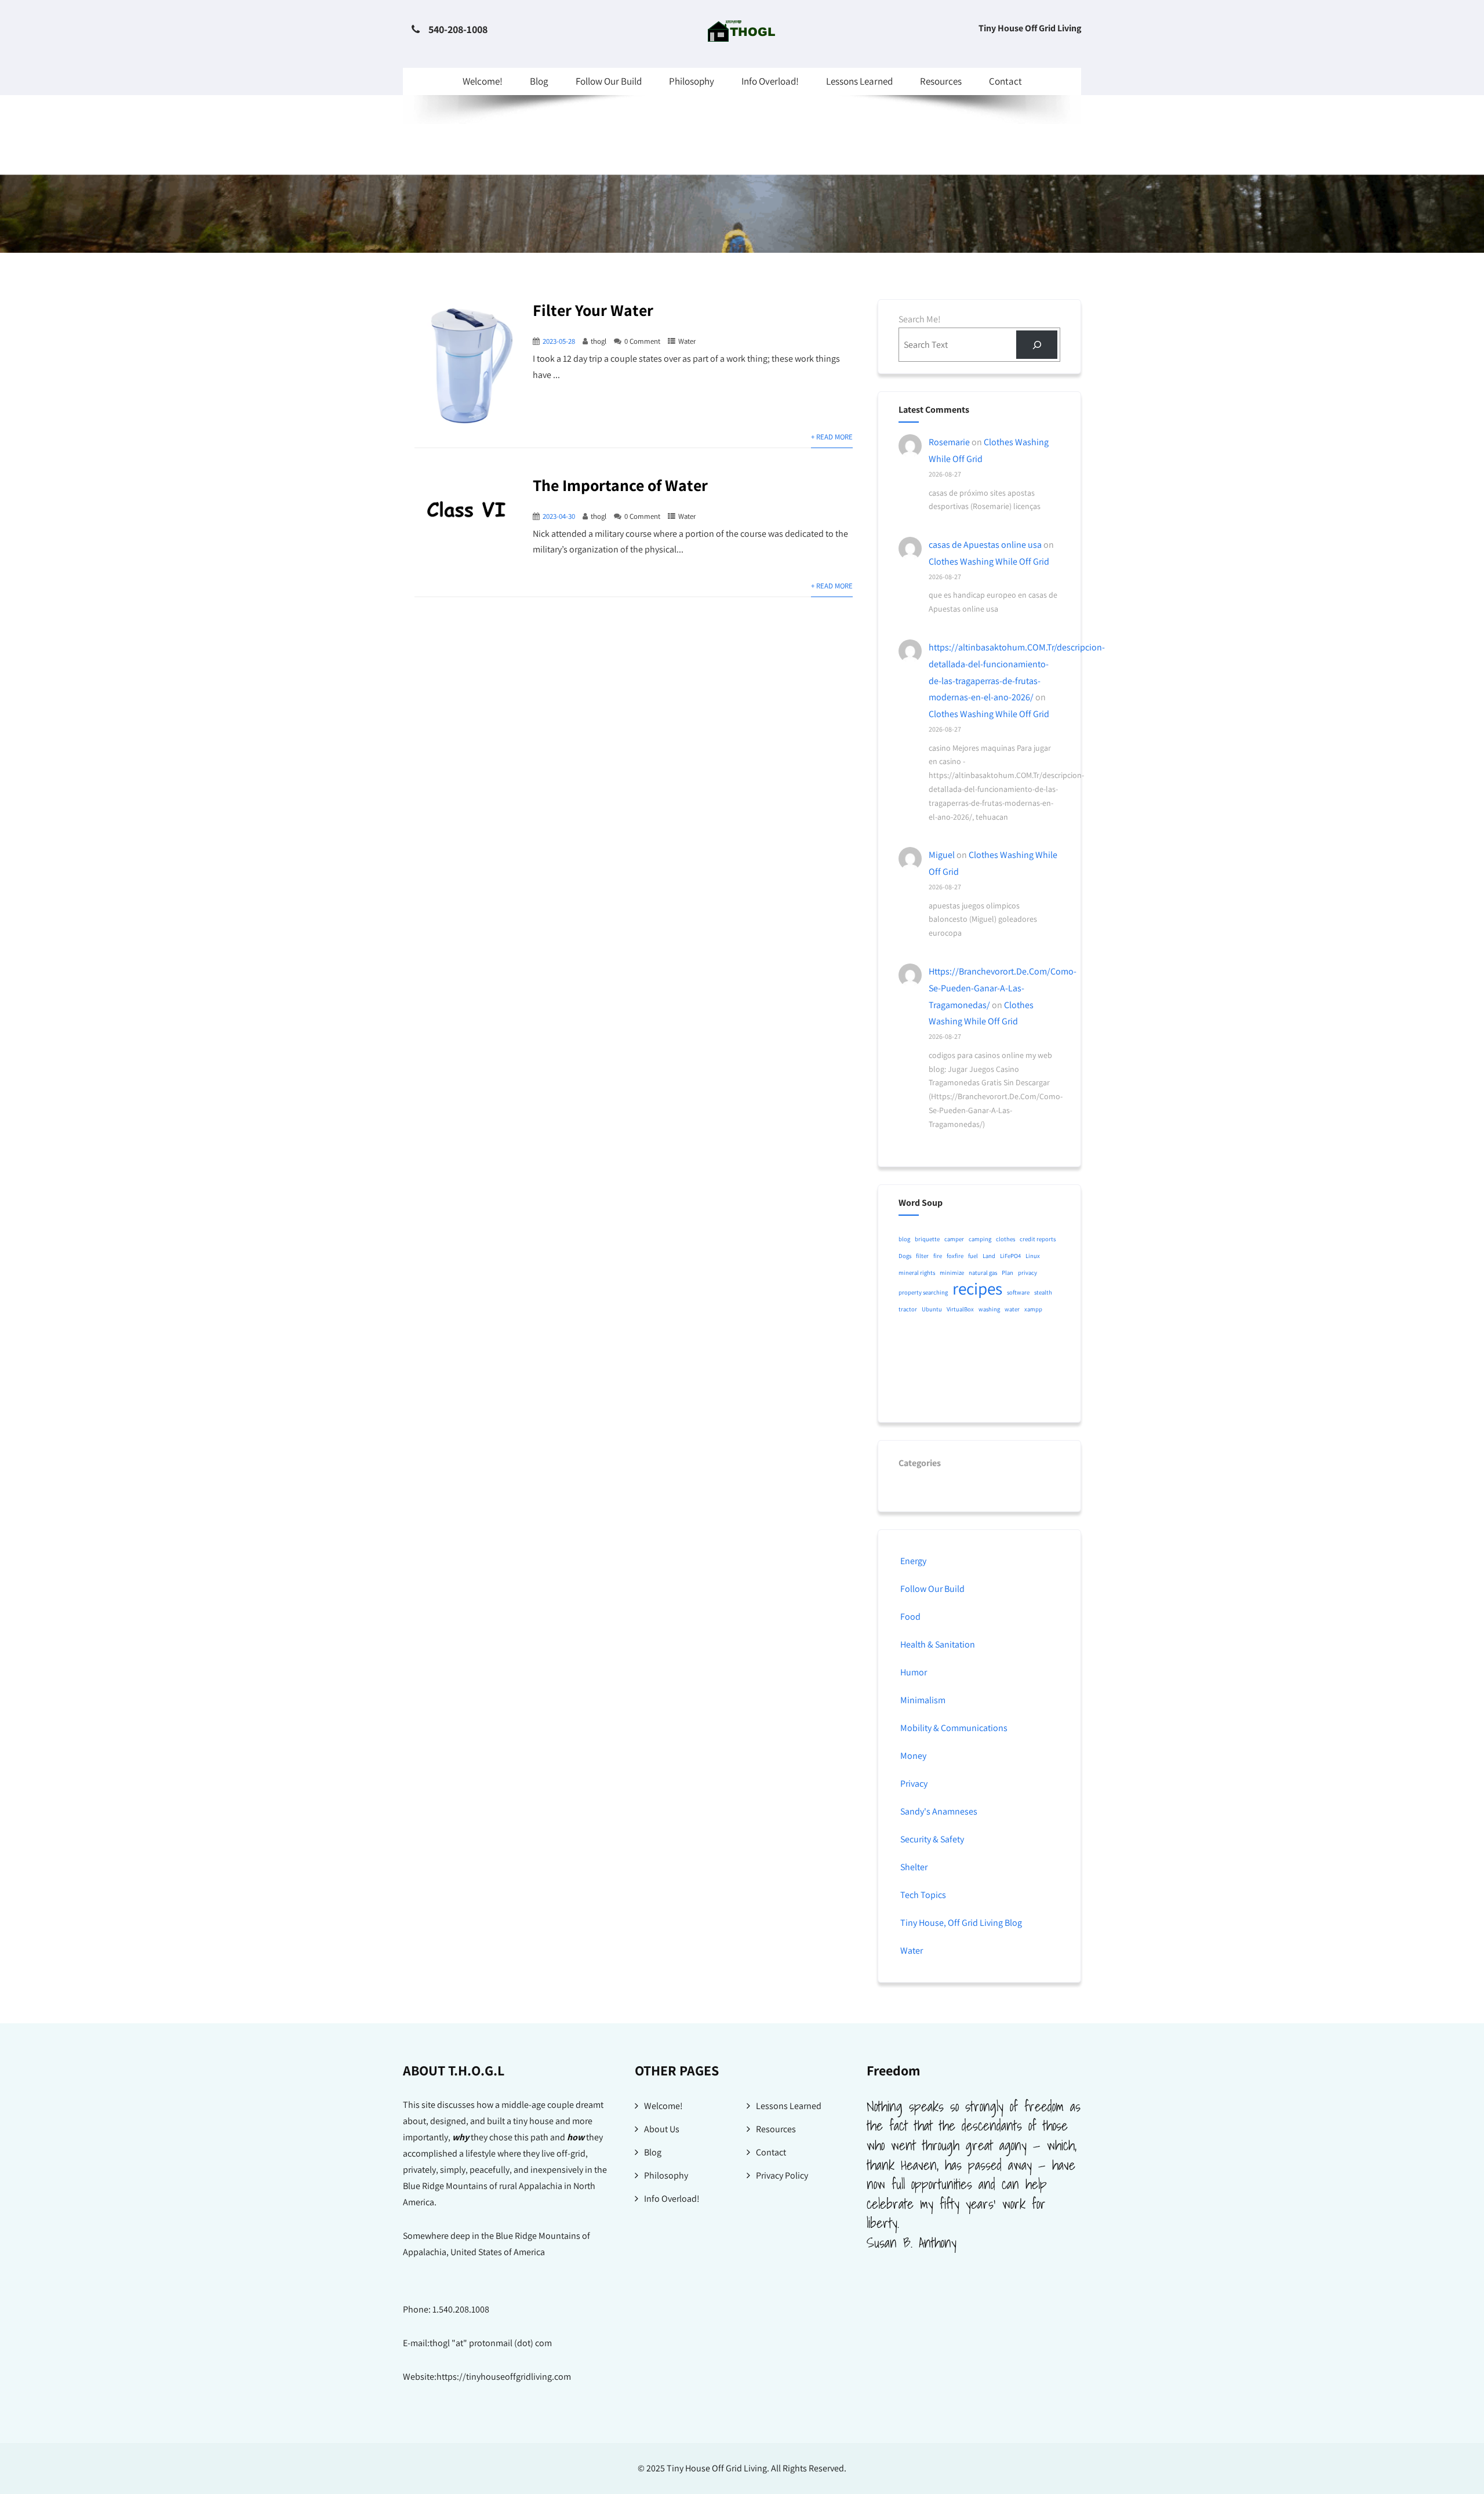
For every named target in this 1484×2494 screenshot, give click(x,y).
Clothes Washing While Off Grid (989, 561)
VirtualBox (960, 1309)
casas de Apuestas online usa (985, 545)
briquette (927, 1239)
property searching (923, 1292)
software (1018, 1292)
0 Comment (642, 341)
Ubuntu (932, 1309)
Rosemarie (949, 442)
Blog (539, 81)
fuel (973, 1256)
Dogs (905, 1256)
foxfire (955, 1256)
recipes (977, 1288)
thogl (599, 341)
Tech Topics (923, 1895)
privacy (1027, 1273)
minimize (952, 1273)
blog (904, 1239)
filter (922, 1256)
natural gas (983, 1273)
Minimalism (923, 1700)
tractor (908, 1309)
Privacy (914, 1784)
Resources (941, 81)
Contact (1005, 81)
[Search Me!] (1037, 345)
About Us (662, 2129)
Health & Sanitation (938, 1644)
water (1012, 1309)
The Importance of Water (620, 485)
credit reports (1038, 1239)
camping (980, 1239)
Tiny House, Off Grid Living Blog (961, 1923)
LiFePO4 (1010, 1256)
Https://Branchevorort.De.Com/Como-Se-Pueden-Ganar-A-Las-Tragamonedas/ (1003, 988)
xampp (1033, 1309)
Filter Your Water (593, 310)
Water (687, 341)
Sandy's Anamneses (939, 1811)
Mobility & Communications (954, 1728)
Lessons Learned (859, 81)
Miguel (942, 855)
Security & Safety (932, 1839)
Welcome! (483, 81)
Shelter (914, 1867)
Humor (914, 1672)
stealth (1043, 1292)
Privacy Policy (782, 2175)
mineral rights (917, 1273)
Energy (913, 1561)
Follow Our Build (609, 81)
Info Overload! (770, 81)
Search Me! (920, 319)
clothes (1005, 1239)
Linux (1033, 1256)
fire (938, 1256)
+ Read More (832, 437)
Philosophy (692, 81)
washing (989, 1309)
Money (913, 1756)
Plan (1007, 1273)
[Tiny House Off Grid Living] (742, 39)
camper (954, 1239)
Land (989, 1256)
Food (910, 1617)
